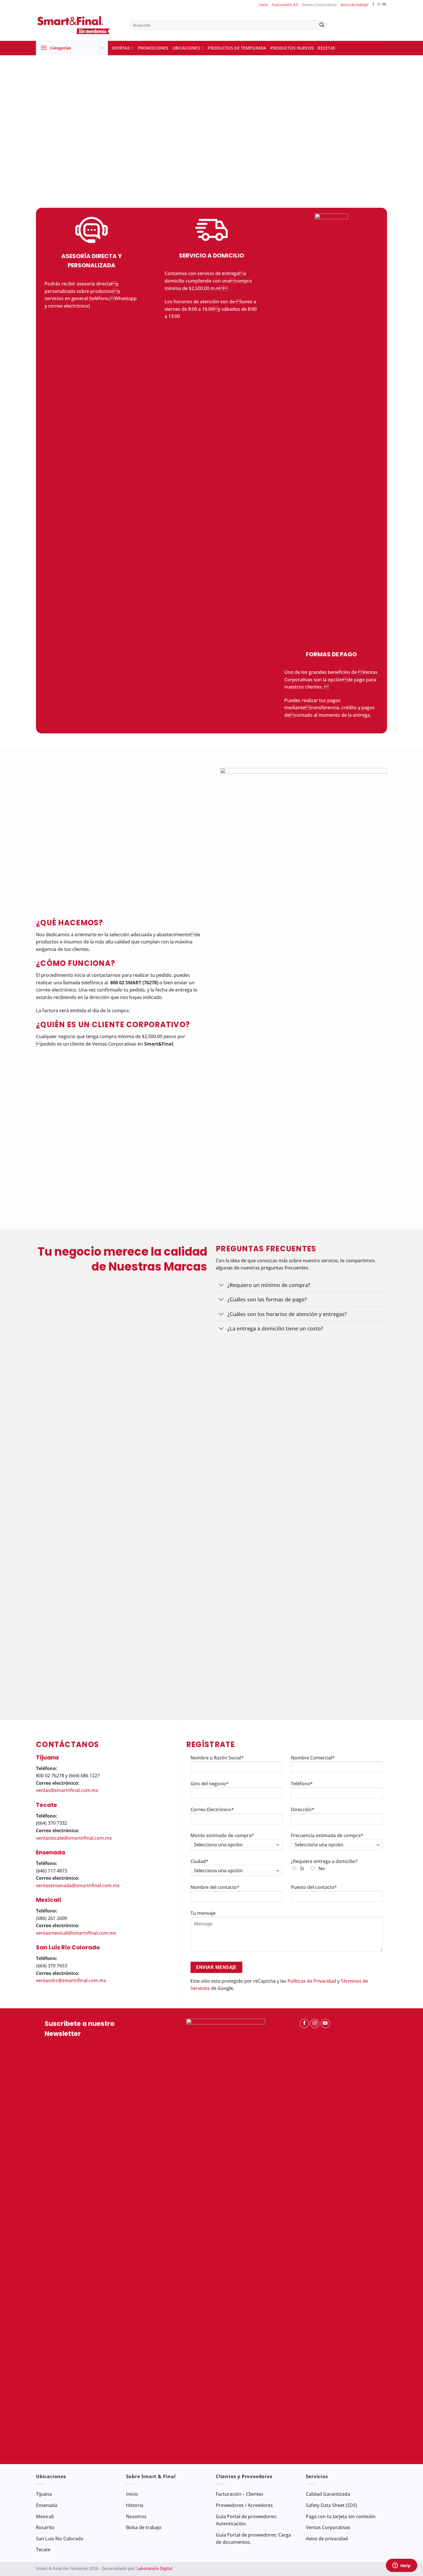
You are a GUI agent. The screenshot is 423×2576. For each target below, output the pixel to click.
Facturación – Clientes (240, 2494)
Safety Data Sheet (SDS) (331, 2505)
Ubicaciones (186, 48)
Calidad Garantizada (328, 2494)
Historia (135, 2505)
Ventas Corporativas (319, 5)
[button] (72, 48)
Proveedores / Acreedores (244, 2505)
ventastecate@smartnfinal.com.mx (74, 1838)
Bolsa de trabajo (355, 5)
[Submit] (322, 25)
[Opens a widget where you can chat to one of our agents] (401, 2566)
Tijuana (44, 2494)
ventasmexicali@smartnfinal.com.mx (76, 1933)
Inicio (263, 5)
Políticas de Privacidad (312, 1981)
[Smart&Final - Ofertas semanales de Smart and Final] (79, 25)
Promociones (153, 48)
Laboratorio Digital (155, 2568)
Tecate (43, 2550)
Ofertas (121, 48)
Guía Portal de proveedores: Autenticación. (246, 2520)
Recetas (326, 48)
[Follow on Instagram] (379, 5)
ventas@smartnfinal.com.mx (67, 1790)
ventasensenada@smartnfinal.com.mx (78, 1885)
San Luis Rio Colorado (60, 2539)
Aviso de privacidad (327, 2539)
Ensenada (47, 2505)
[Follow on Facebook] (373, 5)
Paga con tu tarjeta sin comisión (341, 2516)
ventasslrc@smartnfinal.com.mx (71, 1980)
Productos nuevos (292, 48)
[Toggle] (221, 1286)
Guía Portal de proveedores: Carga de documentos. (253, 2539)
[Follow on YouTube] (384, 5)
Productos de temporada (237, 48)
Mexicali (45, 2516)
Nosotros (136, 2516)
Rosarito (45, 2527)
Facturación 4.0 (285, 5)
